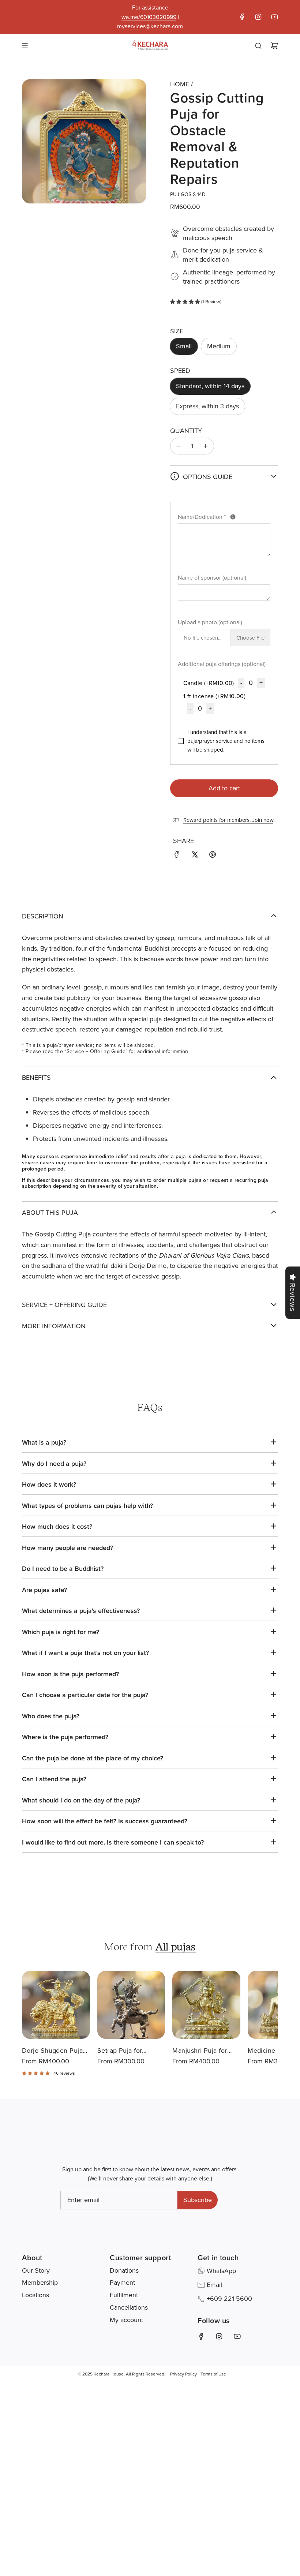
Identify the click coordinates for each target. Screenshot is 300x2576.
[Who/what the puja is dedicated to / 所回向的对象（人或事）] (233, 517)
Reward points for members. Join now (228, 820)
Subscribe (198, 2200)
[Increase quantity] (206, 446)
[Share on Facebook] (177, 856)
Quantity (186, 430)
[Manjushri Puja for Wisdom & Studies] (206, 2005)
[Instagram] (258, 17)
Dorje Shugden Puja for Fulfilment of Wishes (52, 2051)
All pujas (176, 1946)
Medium (219, 346)
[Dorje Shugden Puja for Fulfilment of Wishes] (56, 2005)
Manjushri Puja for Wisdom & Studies (200, 2051)
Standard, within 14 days (210, 386)
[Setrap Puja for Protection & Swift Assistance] (131, 2005)
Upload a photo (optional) (210, 622)
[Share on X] (195, 856)
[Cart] (274, 46)
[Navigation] (25, 46)
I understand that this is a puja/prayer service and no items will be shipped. (226, 741)
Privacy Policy (183, 2374)
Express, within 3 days (207, 406)
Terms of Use (213, 2374)
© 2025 (85, 2374)
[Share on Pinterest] (213, 856)
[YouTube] (274, 17)
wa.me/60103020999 (149, 17)
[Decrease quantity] (179, 446)
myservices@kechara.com (150, 26)
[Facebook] (242, 17)
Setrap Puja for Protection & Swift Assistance (124, 2051)
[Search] (258, 46)
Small (184, 346)
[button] (265, 2015)
